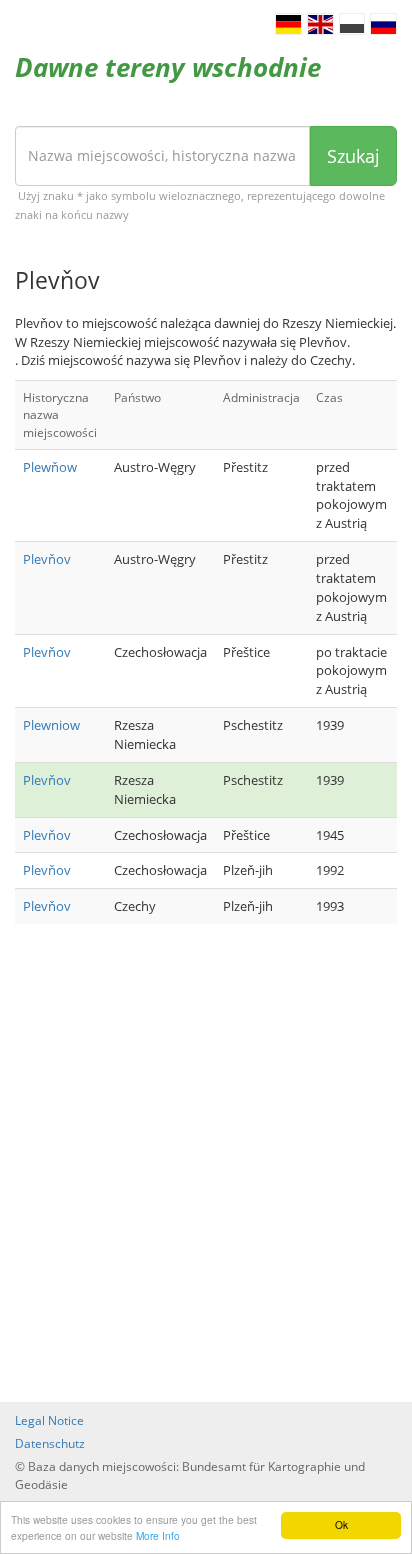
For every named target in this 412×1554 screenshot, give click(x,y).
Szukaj (353, 156)
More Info (158, 1535)
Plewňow (50, 467)
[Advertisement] (206, 1165)
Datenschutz (50, 1443)
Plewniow (51, 725)
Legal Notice (49, 1420)
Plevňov (47, 559)
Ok (341, 1524)
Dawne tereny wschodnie (168, 67)
